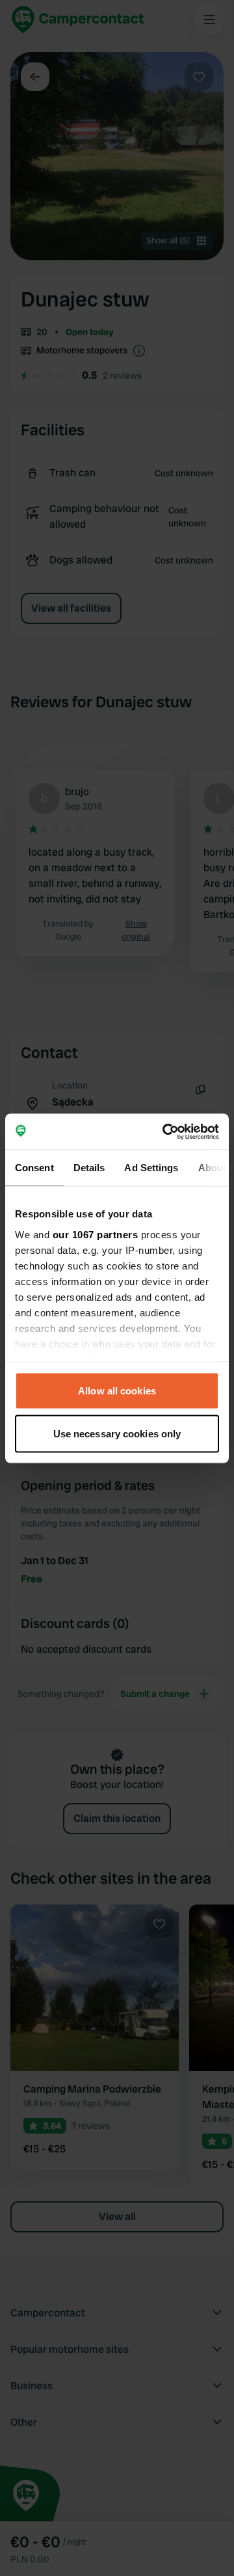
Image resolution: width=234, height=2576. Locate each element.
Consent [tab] (34, 1168)
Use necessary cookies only (117, 1433)
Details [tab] (89, 1168)
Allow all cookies (117, 1391)
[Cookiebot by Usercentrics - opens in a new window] (165, 1132)
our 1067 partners (96, 1234)
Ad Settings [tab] (151, 1168)
